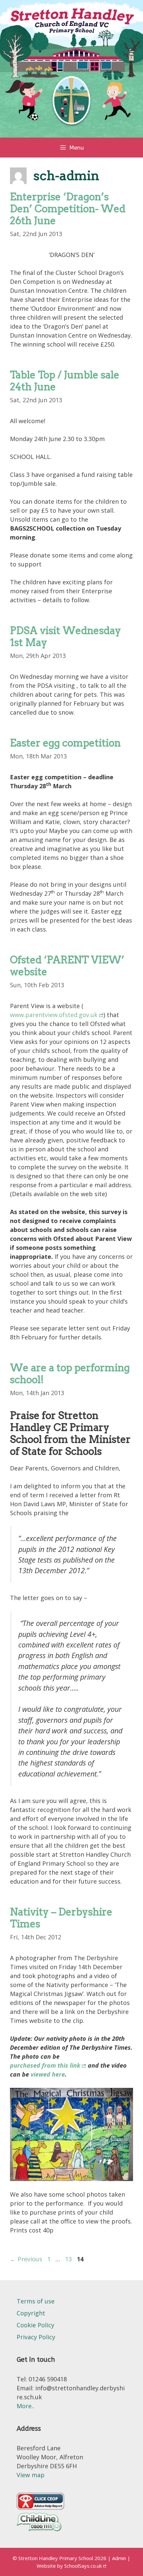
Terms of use (36, 2301)
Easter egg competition (65, 743)
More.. (25, 2406)
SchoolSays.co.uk (83, 2566)
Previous (26, 2259)
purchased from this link (45, 2065)
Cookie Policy (35, 2325)
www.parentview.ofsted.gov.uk (54, 1015)
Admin (120, 2558)
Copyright (31, 2313)
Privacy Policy (36, 2337)
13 (69, 2259)
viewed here (48, 2074)
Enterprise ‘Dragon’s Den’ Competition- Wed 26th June (68, 209)
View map (31, 2475)
